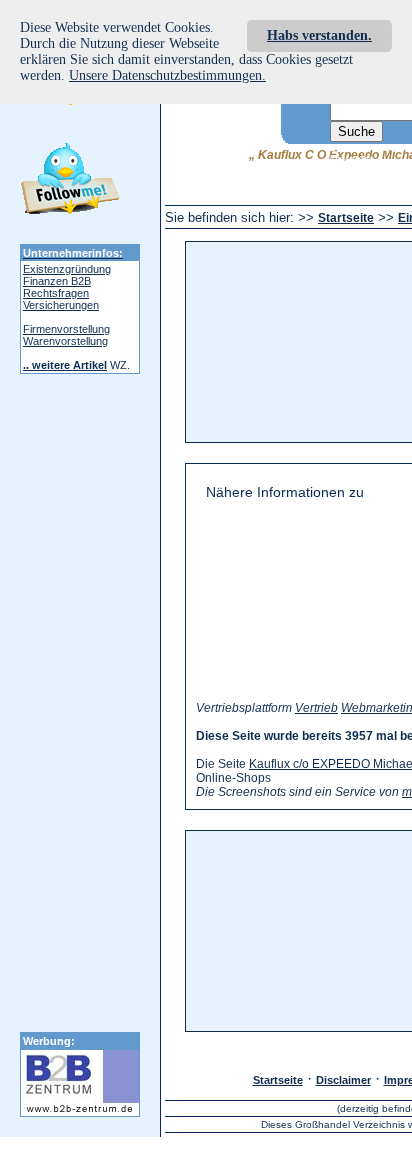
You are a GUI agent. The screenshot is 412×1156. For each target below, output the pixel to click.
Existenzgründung (67, 269)
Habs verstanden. (319, 35)
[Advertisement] (312, 342)
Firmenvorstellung (66, 329)
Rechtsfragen (56, 293)
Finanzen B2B (57, 281)
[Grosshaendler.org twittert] (70, 182)
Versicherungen (61, 305)
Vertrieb (316, 708)
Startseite (346, 218)
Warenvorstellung (65, 341)
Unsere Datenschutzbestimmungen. (167, 75)
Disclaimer (343, 1080)
